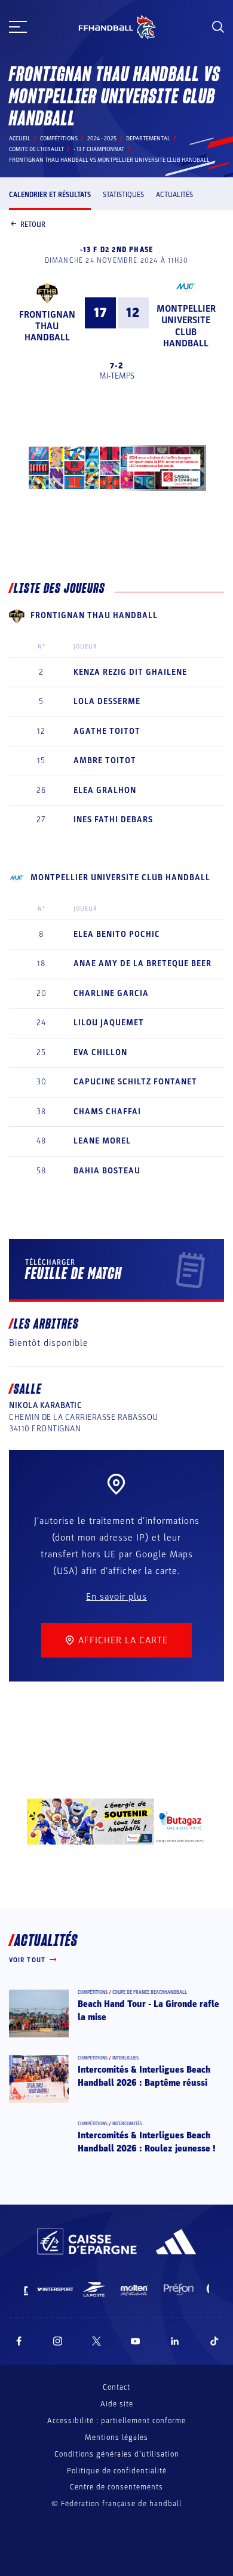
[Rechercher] (218, 27)
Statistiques (123, 195)
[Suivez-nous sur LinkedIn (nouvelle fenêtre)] (175, 2341)
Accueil (20, 139)
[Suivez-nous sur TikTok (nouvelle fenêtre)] (214, 2341)
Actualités (174, 195)
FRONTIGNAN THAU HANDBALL (47, 326)
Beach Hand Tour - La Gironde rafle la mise (148, 2011)
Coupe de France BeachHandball (150, 1992)
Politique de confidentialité (117, 2471)
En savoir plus (116, 1597)
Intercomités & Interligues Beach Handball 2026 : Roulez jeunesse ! (147, 2142)
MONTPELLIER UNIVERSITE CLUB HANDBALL (186, 326)
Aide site (117, 2404)
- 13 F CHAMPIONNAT (99, 149)
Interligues (125, 2058)
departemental (148, 139)
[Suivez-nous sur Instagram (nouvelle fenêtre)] (58, 2341)
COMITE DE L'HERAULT (36, 149)
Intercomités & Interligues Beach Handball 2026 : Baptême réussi (144, 2076)
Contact (116, 2387)
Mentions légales (116, 2437)
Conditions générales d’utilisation (117, 2454)
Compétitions (59, 139)
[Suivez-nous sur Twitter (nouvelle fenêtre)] (96, 2341)
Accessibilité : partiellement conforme (116, 2421)
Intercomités (127, 2124)
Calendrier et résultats (50, 195)
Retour (33, 225)
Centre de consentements (116, 2487)
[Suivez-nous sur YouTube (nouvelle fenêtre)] (136, 2341)
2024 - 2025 (102, 139)
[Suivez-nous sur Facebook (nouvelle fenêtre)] (19, 2341)
